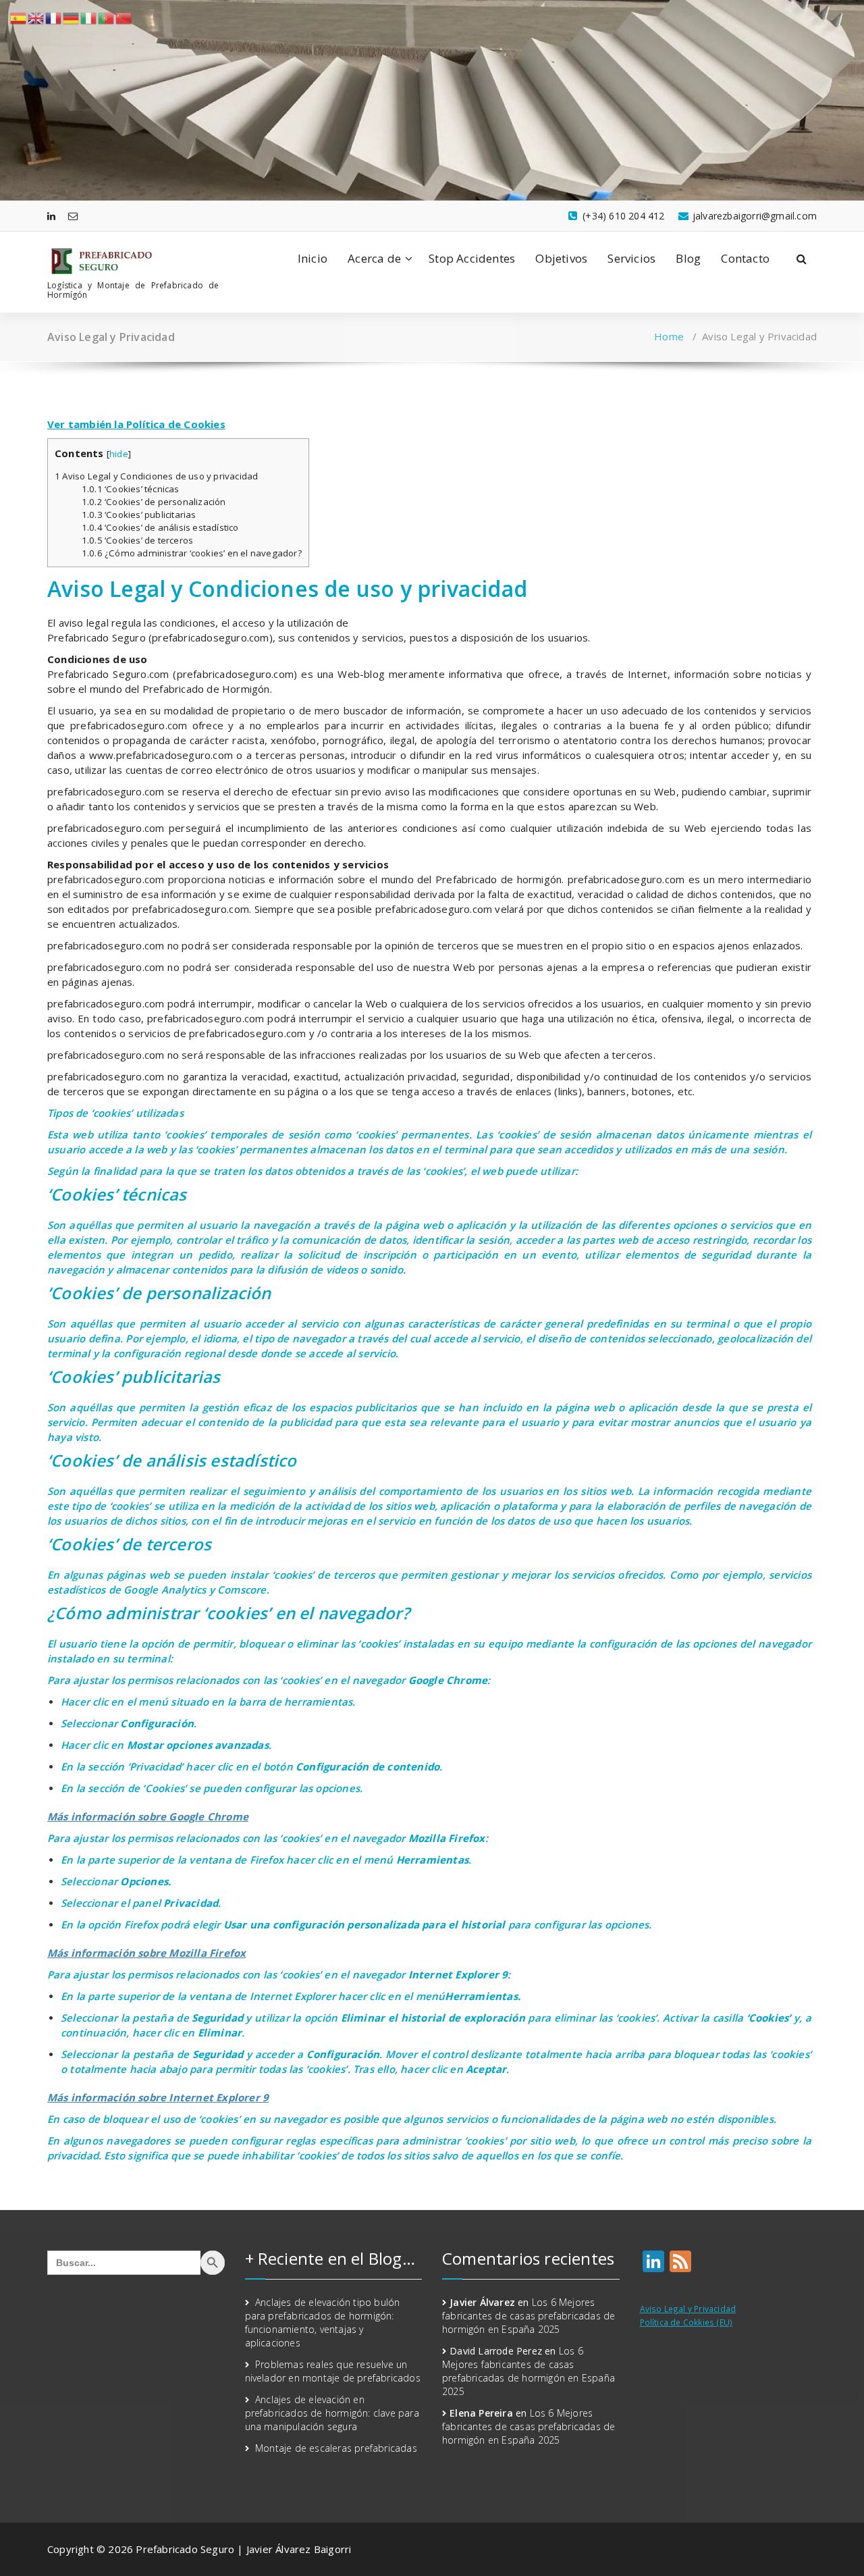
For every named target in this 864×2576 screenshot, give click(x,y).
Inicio (313, 258)
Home (669, 336)
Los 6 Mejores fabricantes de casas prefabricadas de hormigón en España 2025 (529, 2316)
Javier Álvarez (482, 2302)
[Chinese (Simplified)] (124, 17)
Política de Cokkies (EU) (686, 2322)
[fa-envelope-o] (73, 216)
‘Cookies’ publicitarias (139, 515)
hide (119, 454)
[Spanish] (19, 17)
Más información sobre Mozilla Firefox (146, 1953)
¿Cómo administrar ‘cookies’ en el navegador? (192, 553)
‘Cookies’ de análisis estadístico (160, 527)
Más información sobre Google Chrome (148, 1816)
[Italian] (89, 17)
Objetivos (561, 258)
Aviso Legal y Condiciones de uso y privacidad (156, 476)
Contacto (745, 258)
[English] (36, 17)
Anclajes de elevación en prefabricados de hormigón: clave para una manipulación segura (332, 2413)
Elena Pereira (481, 2413)
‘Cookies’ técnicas (131, 489)
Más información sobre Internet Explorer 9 (158, 2097)
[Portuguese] (107, 17)
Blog (688, 258)
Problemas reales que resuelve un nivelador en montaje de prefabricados (333, 2371)
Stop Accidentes (472, 258)
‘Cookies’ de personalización (154, 502)
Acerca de (374, 258)
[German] (72, 17)
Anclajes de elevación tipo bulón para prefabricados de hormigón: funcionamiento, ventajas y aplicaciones (323, 2322)
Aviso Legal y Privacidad (688, 2309)
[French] (54, 17)
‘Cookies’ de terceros (137, 540)
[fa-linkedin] (51, 216)
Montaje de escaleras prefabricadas (336, 2448)
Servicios (631, 258)
